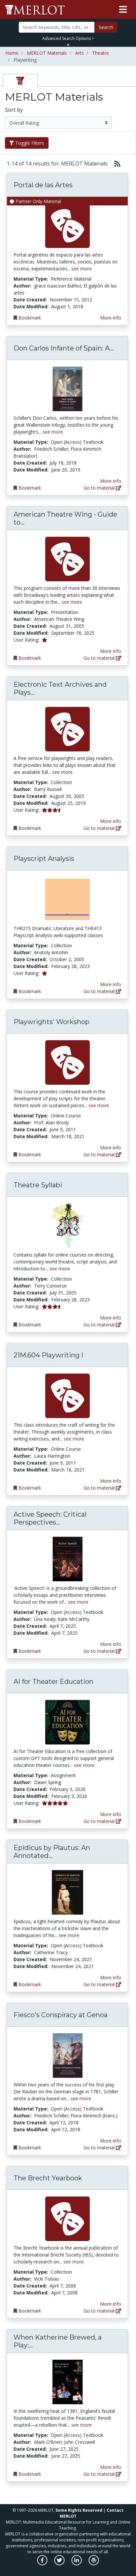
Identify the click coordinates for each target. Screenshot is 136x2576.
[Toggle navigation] (123, 10)
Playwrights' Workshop (51, 1022)
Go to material (100, 488)
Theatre (101, 53)
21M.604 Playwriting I (48, 1355)
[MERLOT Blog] (94, 2564)
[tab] (20, 80)
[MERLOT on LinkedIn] (77, 2564)
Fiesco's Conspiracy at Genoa (61, 2015)
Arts (80, 53)
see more (82, 269)
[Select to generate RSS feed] (115, 164)
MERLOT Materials (47, 53)
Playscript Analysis (44, 859)
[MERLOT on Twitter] (60, 2564)
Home (12, 53)
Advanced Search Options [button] (67, 38)
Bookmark (30, 318)
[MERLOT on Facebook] (43, 2564)
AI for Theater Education (53, 1682)
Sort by (14, 110)
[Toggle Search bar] (68, 45)
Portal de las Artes (43, 185)
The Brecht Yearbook (48, 2178)
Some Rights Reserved (79, 2510)
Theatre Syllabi (38, 1185)
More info (111, 318)
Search (106, 27)
